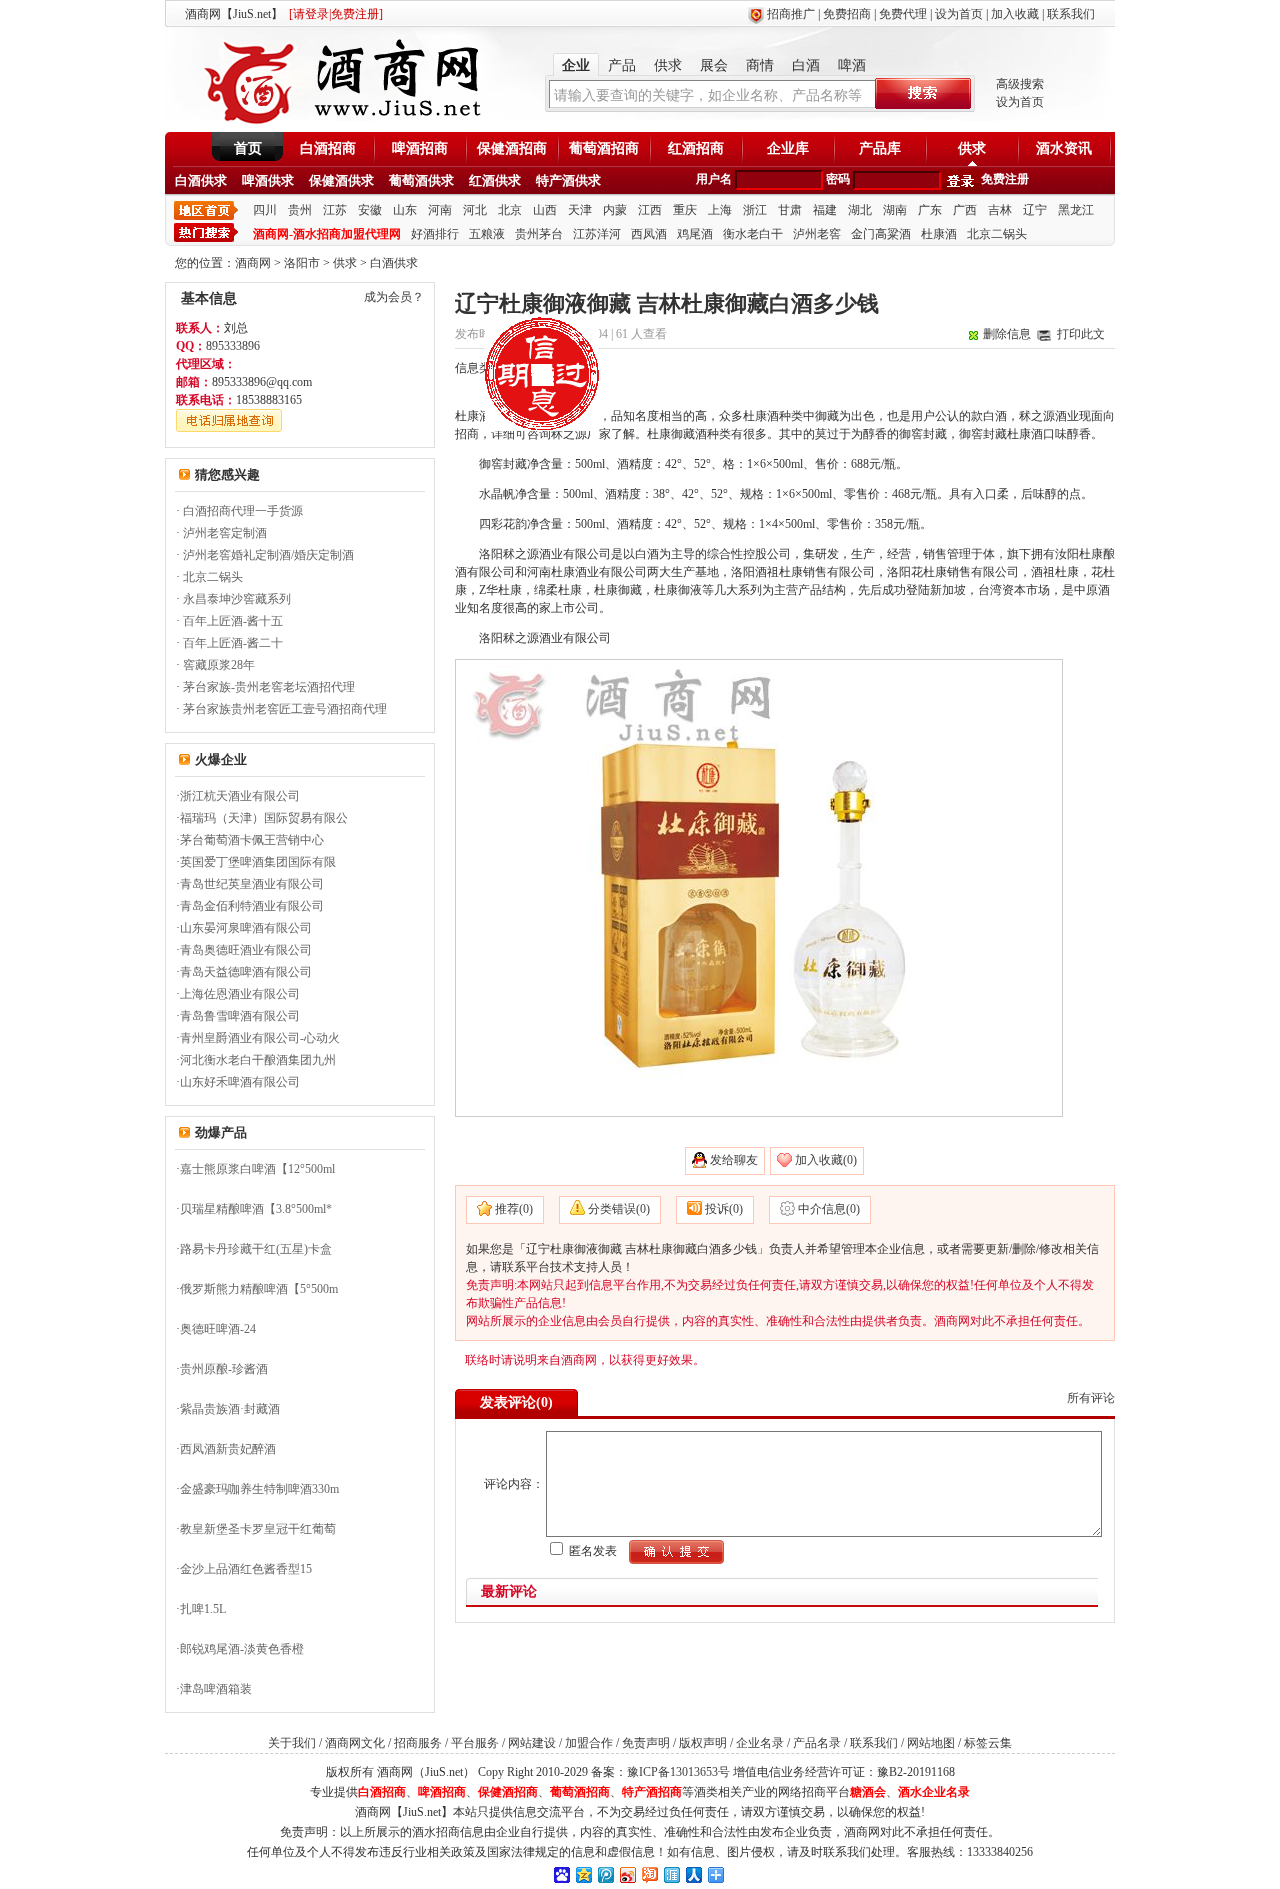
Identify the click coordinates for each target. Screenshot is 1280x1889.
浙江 (755, 210)
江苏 (335, 210)
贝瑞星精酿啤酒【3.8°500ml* (256, 1209)
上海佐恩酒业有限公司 (240, 994)
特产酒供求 (568, 180)
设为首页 (959, 14)
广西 (965, 210)
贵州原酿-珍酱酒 (224, 1369)
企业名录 (760, 1743)
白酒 (806, 65)
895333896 (233, 346)
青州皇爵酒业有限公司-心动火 (260, 1038)
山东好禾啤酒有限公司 (240, 1082)
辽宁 (1035, 210)
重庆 (685, 210)
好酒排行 (435, 234)
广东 (930, 210)
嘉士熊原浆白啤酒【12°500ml (257, 1169)
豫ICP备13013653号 (678, 1772)
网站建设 (532, 1743)
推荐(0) (514, 1209)
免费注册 (1005, 179)
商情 (760, 65)
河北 (475, 210)
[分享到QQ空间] (583, 1874)
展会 (714, 65)
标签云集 (988, 1743)
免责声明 (646, 1743)
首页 (248, 148)
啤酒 (852, 65)
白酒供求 (201, 180)
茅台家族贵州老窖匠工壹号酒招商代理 (285, 709)
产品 (622, 65)
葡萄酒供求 (421, 180)
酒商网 (253, 263)
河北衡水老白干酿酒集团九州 (258, 1060)
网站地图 (931, 1743)
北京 (510, 210)
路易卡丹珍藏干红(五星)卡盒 (256, 1249)
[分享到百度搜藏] (561, 1874)
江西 (650, 210)
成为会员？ (394, 297)
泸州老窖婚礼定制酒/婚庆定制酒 (268, 555)
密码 (838, 179)
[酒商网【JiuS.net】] (340, 123)
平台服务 (475, 1743)
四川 (265, 210)
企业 (576, 65)
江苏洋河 (597, 234)
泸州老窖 (817, 234)
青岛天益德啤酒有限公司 (246, 972)
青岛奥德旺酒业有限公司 (246, 950)
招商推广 (791, 14)
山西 (545, 210)
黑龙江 (1076, 210)
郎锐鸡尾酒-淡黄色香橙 (242, 1649)
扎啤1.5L (203, 1609)
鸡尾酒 (695, 234)
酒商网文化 (355, 1743)
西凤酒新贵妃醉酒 (228, 1449)
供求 (668, 65)
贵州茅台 (539, 234)
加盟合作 (589, 1743)
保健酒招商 (512, 148)
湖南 (895, 210)
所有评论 (1091, 1398)
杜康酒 (939, 234)
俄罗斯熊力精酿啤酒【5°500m (259, 1289)
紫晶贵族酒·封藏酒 (230, 1409)
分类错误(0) (619, 1209)
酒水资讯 (1064, 148)
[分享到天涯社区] (671, 1874)
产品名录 (817, 1743)
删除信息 (1007, 334)
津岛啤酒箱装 (216, 1689)
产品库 (880, 148)
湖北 (860, 210)
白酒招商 (328, 148)
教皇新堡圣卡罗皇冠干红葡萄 (258, 1529)
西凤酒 (649, 234)
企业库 (788, 148)
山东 (405, 210)
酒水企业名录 (934, 1792)
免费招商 (847, 14)
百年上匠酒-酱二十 (233, 643)
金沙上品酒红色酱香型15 (246, 1569)
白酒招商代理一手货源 (243, 511)
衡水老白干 (753, 234)
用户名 (714, 179)
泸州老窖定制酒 (225, 533)
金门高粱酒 (881, 234)
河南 (440, 210)
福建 (825, 210)
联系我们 (1071, 14)
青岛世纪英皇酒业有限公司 (252, 884)
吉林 (1000, 210)
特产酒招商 (652, 1792)
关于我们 (292, 1743)
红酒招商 (696, 148)
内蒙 (615, 210)
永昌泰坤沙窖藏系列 (237, 599)
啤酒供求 (268, 180)
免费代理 (903, 14)
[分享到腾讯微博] (605, 1874)
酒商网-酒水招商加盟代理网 (327, 234)
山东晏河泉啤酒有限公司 (246, 928)
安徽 (370, 210)
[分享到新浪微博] (627, 1874)
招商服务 (418, 1743)
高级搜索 (1020, 84)
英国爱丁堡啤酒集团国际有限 (258, 862)
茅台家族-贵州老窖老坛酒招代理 (269, 687)
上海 (720, 210)
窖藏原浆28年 (219, 665)
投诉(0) (724, 1209)
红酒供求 (495, 180)
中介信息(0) (829, 1209)
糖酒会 (868, 1792)
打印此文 (1081, 334)
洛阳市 (302, 263)
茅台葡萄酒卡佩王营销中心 (252, 840)
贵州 (300, 210)
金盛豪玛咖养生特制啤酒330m (259, 1489)
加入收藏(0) (826, 1160)
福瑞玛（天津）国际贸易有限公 (264, 818)
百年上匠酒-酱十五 (233, 621)
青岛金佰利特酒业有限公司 (252, 906)
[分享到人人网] (693, 1874)
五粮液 (487, 234)
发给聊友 (734, 1160)
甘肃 (790, 210)
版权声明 (703, 1743)
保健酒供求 (341, 180)
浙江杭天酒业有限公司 (240, 796)
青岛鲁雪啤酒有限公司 (240, 1016)
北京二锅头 (997, 234)
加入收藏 (1015, 14)
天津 (580, 210)
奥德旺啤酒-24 (218, 1329)
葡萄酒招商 (604, 148)
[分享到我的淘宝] (649, 1874)
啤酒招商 (420, 148)
